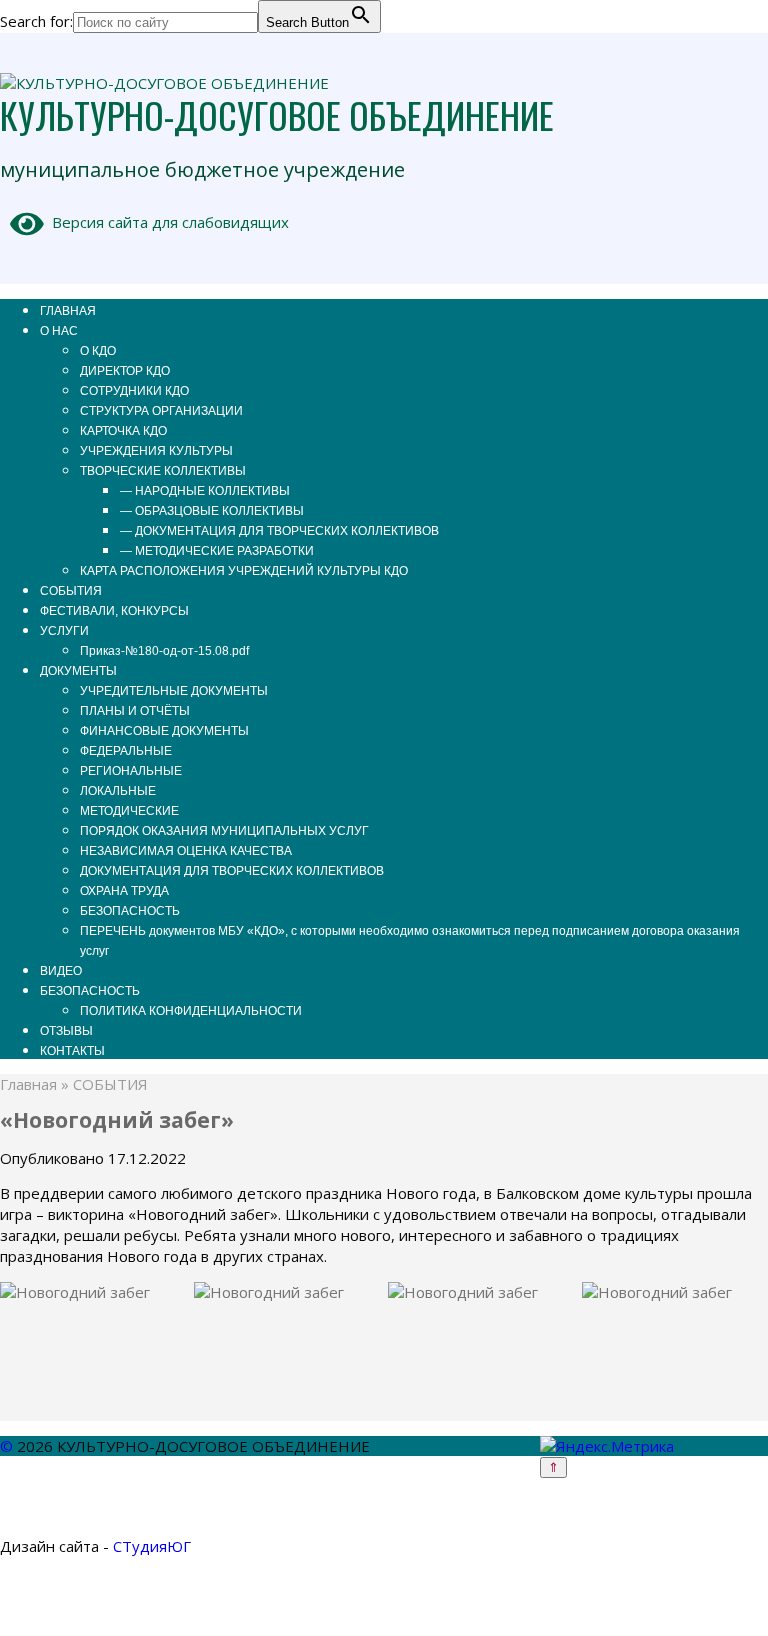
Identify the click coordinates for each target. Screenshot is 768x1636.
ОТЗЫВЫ (66, 1031)
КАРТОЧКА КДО (123, 431)
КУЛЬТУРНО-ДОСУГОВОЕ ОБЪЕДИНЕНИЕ (277, 114)
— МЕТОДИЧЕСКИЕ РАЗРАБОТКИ (217, 551)
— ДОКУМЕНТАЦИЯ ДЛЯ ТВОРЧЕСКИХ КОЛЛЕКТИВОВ (279, 531)
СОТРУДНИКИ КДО (134, 391)
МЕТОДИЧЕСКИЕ (129, 811)
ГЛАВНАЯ (68, 311)
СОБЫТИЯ (71, 591)
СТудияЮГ (152, 1546)
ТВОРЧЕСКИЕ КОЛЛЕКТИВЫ (163, 471)
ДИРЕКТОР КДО (125, 371)
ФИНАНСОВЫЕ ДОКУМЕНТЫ (164, 731)
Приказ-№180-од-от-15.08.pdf (164, 651)
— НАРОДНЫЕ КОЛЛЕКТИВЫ (205, 491)
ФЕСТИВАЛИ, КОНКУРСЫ (114, 611)
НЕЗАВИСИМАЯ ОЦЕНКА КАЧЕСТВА (186, 851)
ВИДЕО (61, 971)
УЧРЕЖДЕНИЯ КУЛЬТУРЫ (156, 451)
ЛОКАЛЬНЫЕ (118, 791)
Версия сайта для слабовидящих (166, 222)
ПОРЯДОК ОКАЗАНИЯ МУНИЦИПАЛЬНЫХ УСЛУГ (224, 831)
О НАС (59, 331)
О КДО (98, 351)
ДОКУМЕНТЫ (78, 671)
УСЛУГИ (64, 631)
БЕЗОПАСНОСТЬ (130, 911)
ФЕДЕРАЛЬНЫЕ (126, 751)
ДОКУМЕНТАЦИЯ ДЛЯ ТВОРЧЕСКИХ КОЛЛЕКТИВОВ (232, 871)
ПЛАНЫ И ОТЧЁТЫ (135, 711)
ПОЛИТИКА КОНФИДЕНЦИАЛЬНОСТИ (191, 1011)
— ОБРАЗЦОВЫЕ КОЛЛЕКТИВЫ (212, 511)
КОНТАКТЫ (72, 1051)
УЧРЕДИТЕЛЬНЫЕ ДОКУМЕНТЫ (174, 691)
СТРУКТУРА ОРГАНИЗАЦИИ (161, 411)
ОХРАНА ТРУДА (124, 891)
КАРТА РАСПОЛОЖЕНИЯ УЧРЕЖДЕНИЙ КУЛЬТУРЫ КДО (244, 571)
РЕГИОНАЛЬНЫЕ (131, 771)
